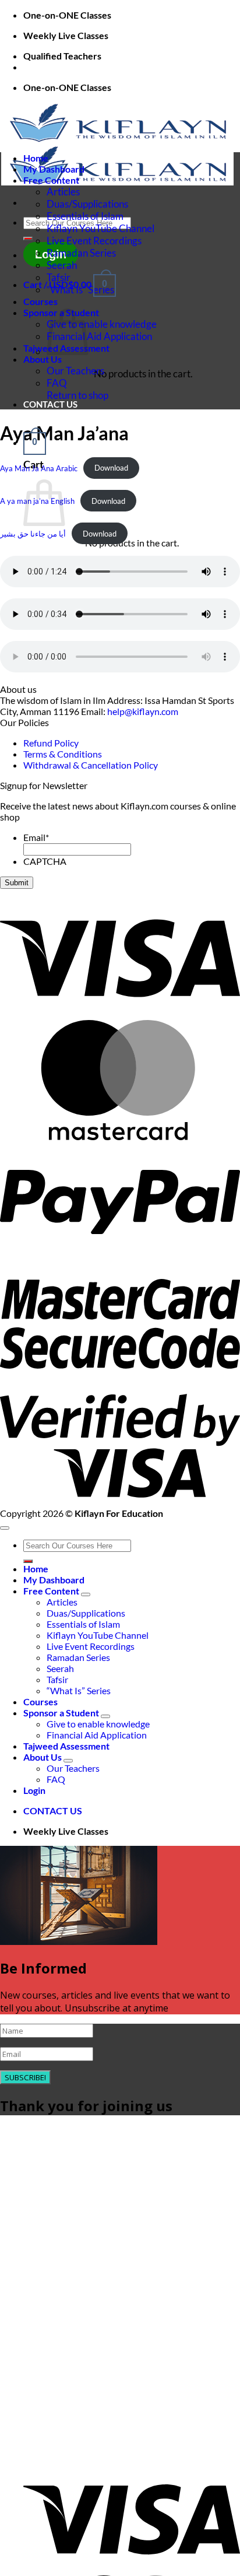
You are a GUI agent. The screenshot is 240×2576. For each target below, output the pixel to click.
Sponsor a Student (61, 1713)
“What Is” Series (80, 290)
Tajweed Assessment (66, 1746)
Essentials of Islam (85, 216)
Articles (63, 192)
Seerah (62, 265)
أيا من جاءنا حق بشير (33, 534)
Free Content (51, 180)
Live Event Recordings (94, 241)
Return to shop (77, 395)
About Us (43, 359)
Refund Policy (51, 743)
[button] (35, 442)
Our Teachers (75, 371)
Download (111, 468)
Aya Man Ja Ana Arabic (39, 468)
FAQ (57, 383)
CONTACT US (50, 404)
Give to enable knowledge (102, 324)
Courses (40, 301)
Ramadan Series (81, 253)
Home (36, 158)
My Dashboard (54, 169)
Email (36, 837)
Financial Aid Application (99, 336)
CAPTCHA (45, 861)
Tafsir (59, 277)
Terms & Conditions (63, 754)
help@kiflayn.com (143, 711)
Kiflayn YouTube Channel (100, 228)
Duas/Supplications (87, 204)
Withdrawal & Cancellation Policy (91, 765)
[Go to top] (5, 1528)
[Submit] (28, 239)
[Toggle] (86, 1594)
